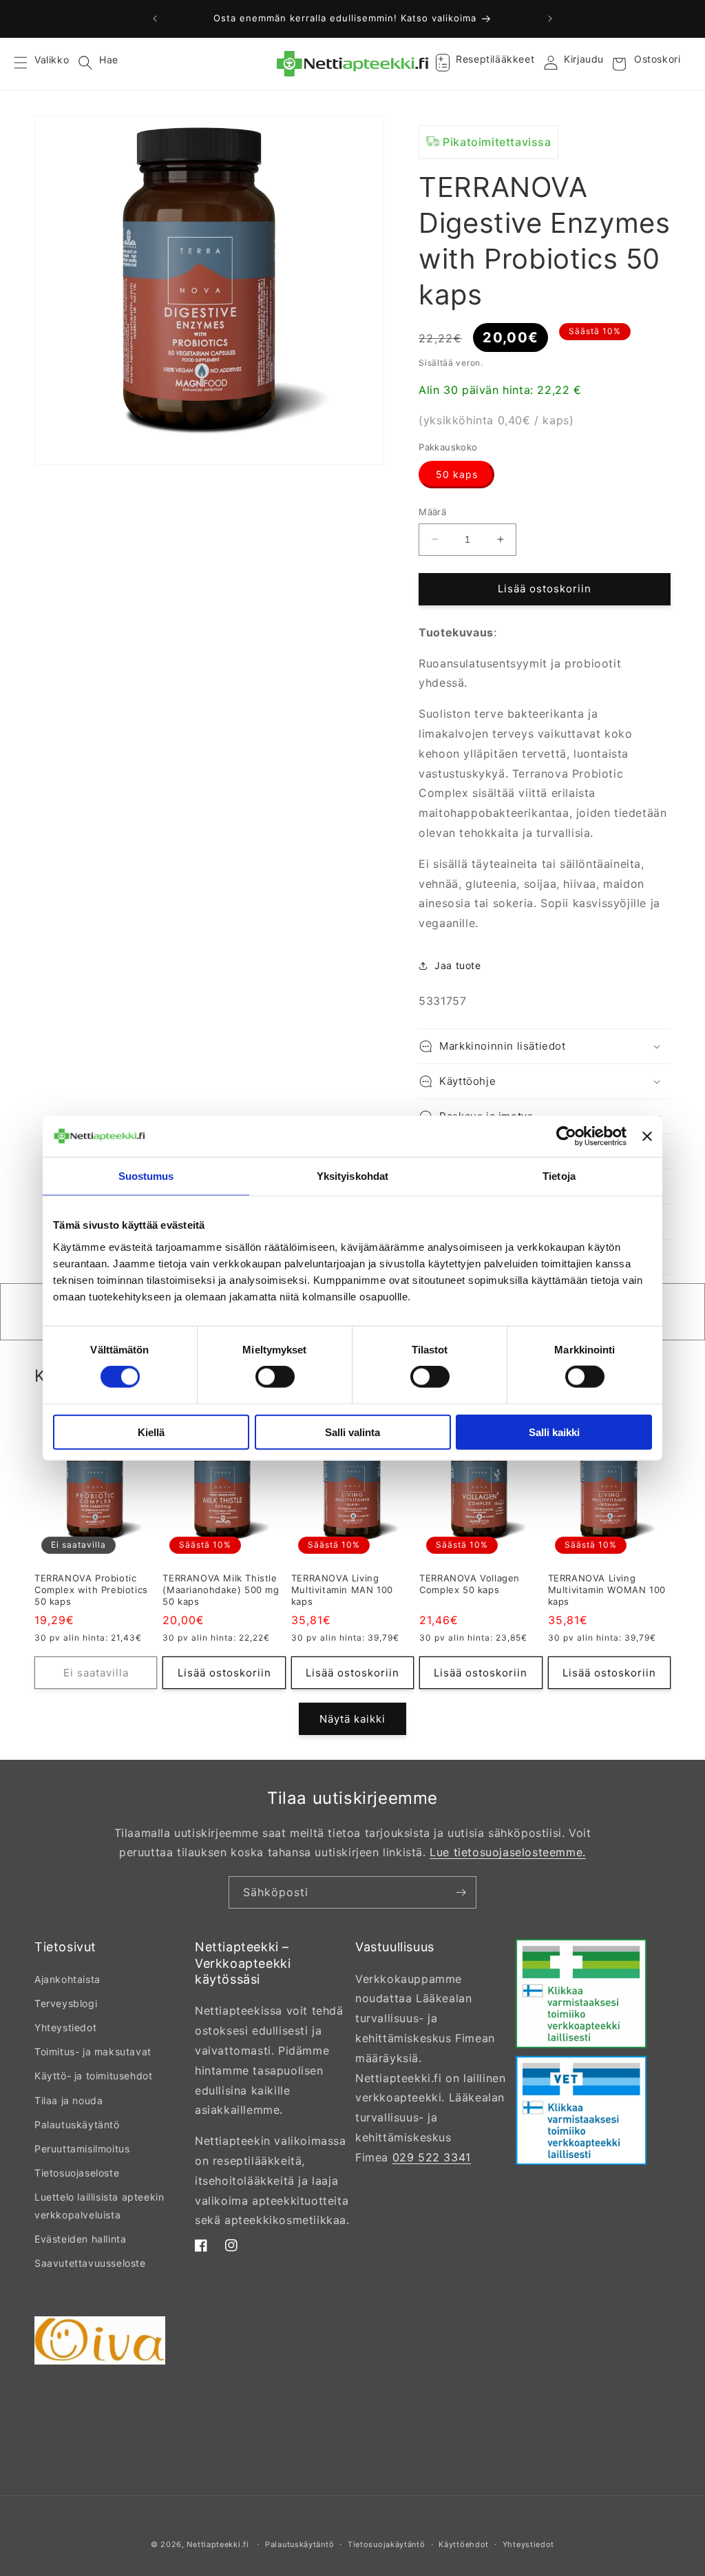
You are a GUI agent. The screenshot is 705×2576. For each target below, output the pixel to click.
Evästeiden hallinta (80, 2239)
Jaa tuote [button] (457, 965)
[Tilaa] (461, 1892)
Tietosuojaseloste (77, 2173)
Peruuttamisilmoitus (82, 2149)
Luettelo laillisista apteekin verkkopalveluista (99, 2205)
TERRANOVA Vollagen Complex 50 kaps (470, 1584)
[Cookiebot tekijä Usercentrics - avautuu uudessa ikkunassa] (566, 1136)
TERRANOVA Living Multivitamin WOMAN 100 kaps (607, 1590)
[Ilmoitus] (550, 19)
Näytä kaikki (352, 1719)
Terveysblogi (66, 2003)
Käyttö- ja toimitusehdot (93, 2076)
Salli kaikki (554, 1432)
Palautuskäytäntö (77, 2125)
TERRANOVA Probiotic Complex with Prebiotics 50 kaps (91, 1590)
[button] (29, 64)
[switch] (275, 1377)
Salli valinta (352, 1432)
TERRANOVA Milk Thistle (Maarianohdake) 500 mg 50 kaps (221, 1590)
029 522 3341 (432, 2157)
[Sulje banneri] (647, 1136)
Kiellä (151, 1432)
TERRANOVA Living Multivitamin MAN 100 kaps (342, 1590)
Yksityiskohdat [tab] (352, 1176)
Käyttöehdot (464, 2544)
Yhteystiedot (65, 2027)
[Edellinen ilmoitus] (155, 19)
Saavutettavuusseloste (90, 2263)
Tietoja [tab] (559, 1176)
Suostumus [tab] (146, 1176)
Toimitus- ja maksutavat (93, 2052)
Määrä (432, 512)
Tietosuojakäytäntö (387, 2544)
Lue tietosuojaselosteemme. (508, 1852)
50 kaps (457, 474)
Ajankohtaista (67, 1979)
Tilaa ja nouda (69, 2100)
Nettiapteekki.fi (218, 2544)
